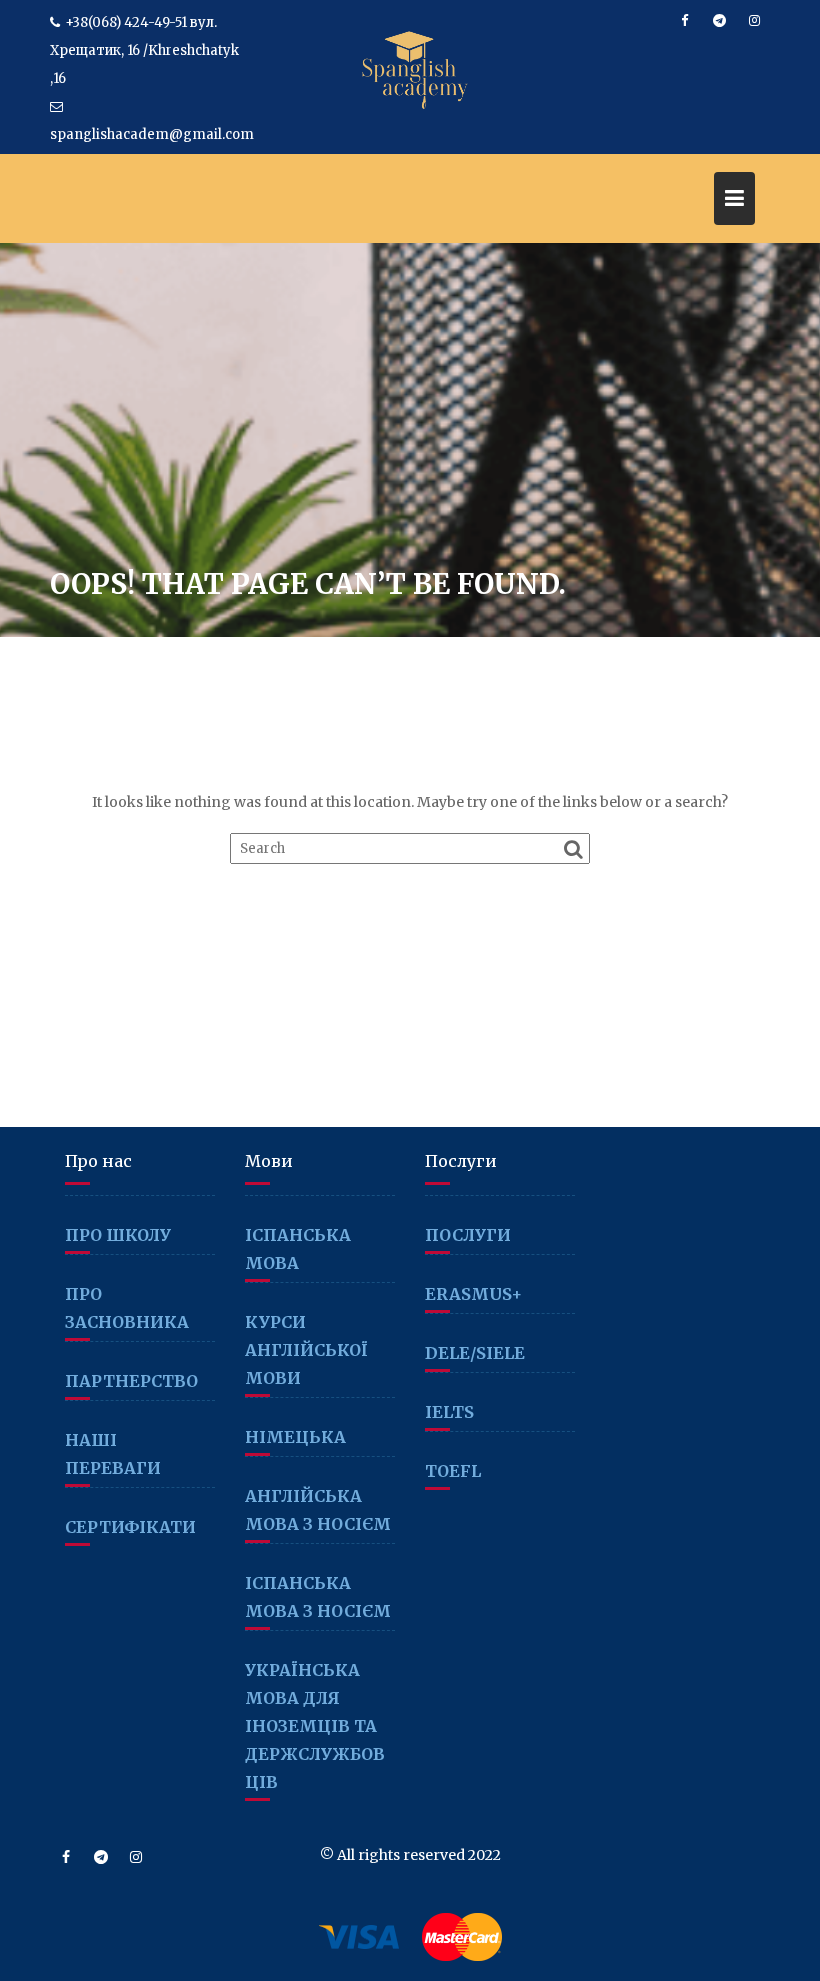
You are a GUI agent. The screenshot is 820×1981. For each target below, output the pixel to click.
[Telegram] (719, 21)
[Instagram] (754, 21)
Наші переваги (113, 1454)
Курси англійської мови (306, 1350)
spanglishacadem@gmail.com (152, 134)
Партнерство (131, 1381)
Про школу (118, 1235)
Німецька (295, 1437)
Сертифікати (130, 1527)
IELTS (449, 1412)
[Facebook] (684, 21)
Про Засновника (127, 1308)
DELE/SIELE (475, 1353)
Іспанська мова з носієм (318, 1597)
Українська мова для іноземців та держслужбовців (315, 1726)
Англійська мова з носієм (318, 1510)
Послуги (468, 1235)
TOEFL (453, 1471)
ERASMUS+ (473, 1294)
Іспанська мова (298, 1249)
